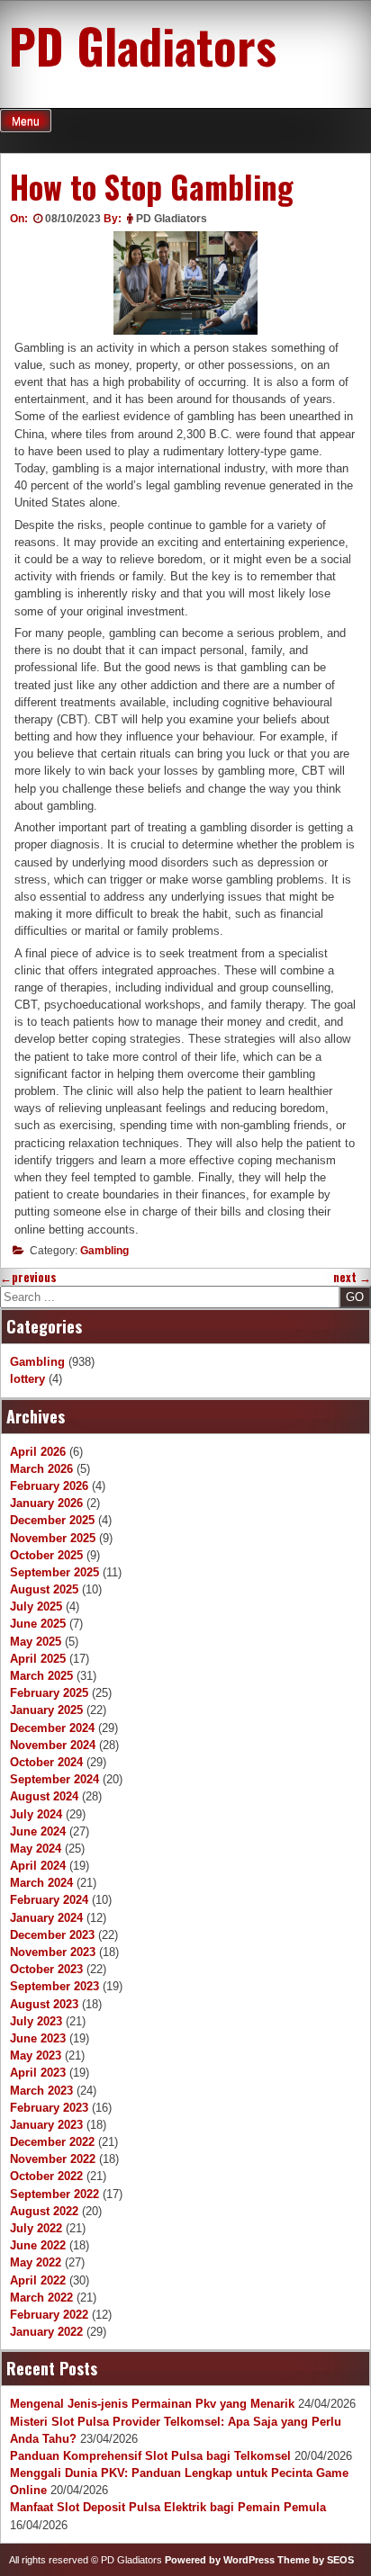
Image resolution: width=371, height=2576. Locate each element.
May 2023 (36, 2055)
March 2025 (41, 1676)
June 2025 (38, 1624)
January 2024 (46, 1918)
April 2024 (38, 1866)
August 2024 (44, 1796)
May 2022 (36, 2262)
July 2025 (36, 1607)
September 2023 (54, 1986)
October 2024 (46, 1762)
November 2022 (53, 2159)
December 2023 (52, 1935)
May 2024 (36, 1849)
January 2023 (46, 2125)
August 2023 (44, 2004)
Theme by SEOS (316, 2560)
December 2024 (52, 1728)
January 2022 (46, 2332)
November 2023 (53, 1952)
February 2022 (49, 2315)
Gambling (104, 1251)
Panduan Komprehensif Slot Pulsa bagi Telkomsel (150, 2456)
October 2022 (46, 2176)
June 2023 (38, 2038)
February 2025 (49, 1693)
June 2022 (38, 2245)
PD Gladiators (143, 45)
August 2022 (44, 2211)
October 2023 (46, 1969)
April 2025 (38, 1659)
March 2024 (41, 1883)
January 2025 (46, 1710)
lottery (27, 1379)
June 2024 (38, 1831)
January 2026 (46, 1503)
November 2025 (53, 1538)
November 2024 (53, 1745)
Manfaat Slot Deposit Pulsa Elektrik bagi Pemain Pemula (168, 2507)
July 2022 (36, 2228)
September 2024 (54, 1779)
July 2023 (36, 2021)
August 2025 (44, 1589)
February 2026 (49, 1486)
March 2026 (41, 1469)
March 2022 (41, 2298)
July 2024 (36, 1814)
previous (28, 1277)
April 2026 (38, 1452)
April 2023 (38, 2073)
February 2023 (49, 2108)
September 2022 (54, 2194)
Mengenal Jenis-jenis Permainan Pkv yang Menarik (152, 2404)
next (352, 1277)
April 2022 (38, 2280)
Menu (26, 121)
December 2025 (52, 1520)
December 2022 (52, 2142)
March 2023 (41, 2091)
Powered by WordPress (220, 2560)
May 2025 (36, 1642)
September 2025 (54, 1572)
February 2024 (49, 1900)
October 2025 (46, 1555)
